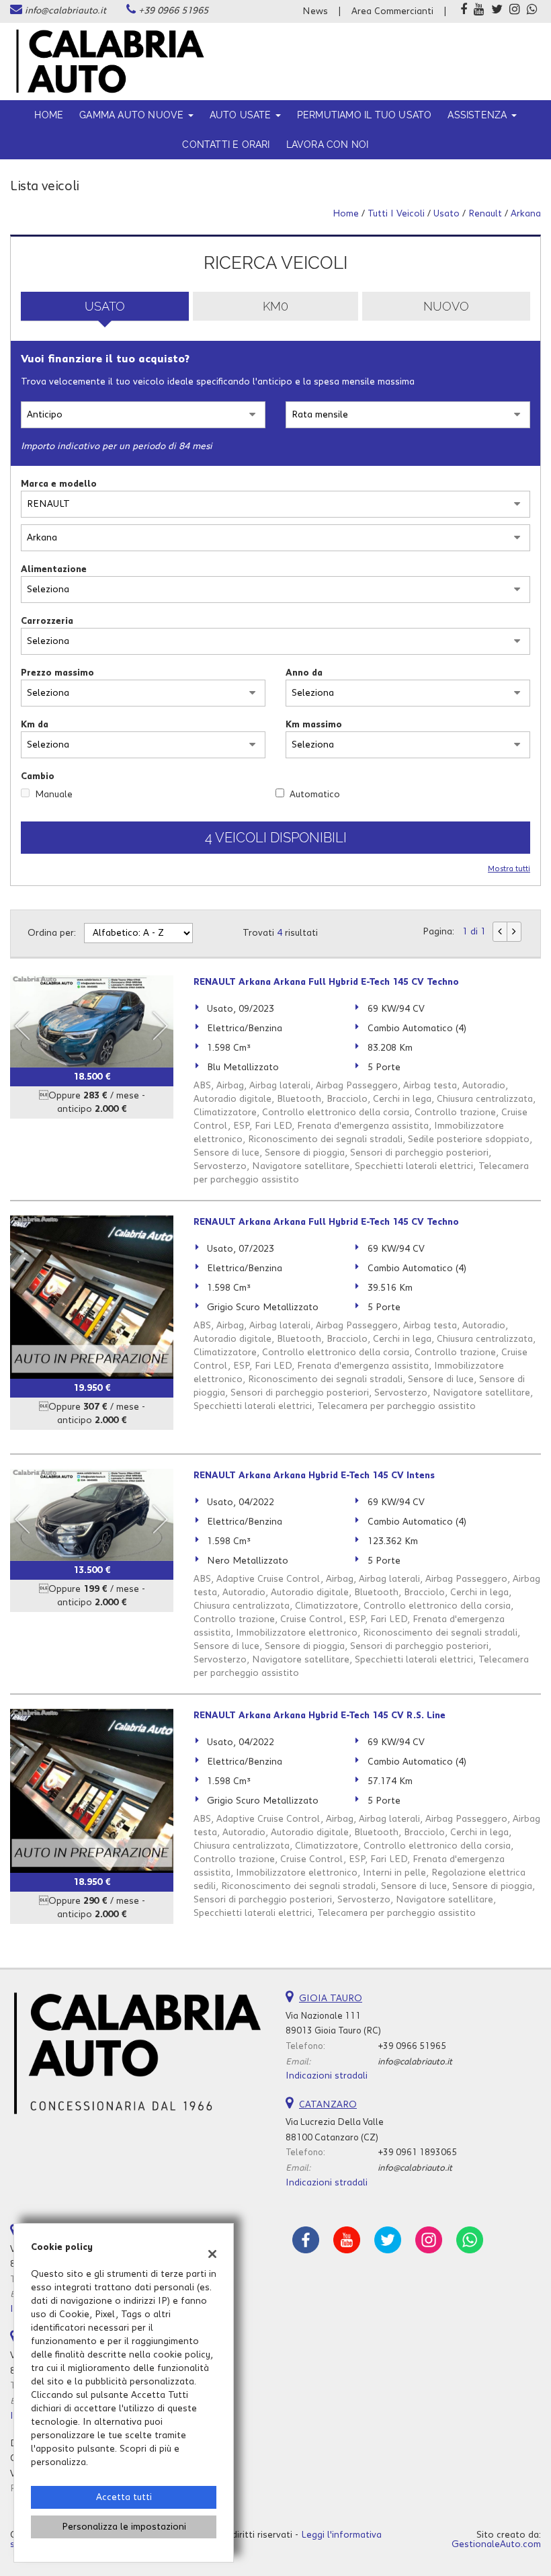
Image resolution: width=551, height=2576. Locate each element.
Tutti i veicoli (396, 214)
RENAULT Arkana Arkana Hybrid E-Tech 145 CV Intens (314, 1476)
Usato (105, 306)
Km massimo (314, 725)
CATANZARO (328, 2105)
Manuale (54, 795)
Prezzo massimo (57, 673)
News (315, 11)
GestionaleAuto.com (496, 2544)
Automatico (315, 795)
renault (485, 214)
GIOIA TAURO (331, 1999)
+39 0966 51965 (173, 11)
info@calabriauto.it (66, 11)
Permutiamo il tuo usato (365, 115)
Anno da (304, 673)
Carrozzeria (47, 621)
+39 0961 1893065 (417, 2152)
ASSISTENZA (478, 115)
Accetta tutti (124, 2497)
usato (447, 214)
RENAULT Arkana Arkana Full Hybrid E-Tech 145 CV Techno (326, 982)
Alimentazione (54, 569)
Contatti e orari (226, 145)
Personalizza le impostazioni (124, 2527)
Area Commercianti (392, 11)
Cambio (38, 776)
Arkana (526, 214)
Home (49, 115)
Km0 (275, 306)
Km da (35, 725)
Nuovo (446, 306)
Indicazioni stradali (327, 2076)
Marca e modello (59, 484)
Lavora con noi (328, 145)
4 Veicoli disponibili (276, 838)
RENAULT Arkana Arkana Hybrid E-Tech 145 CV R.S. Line (320, 1716)
